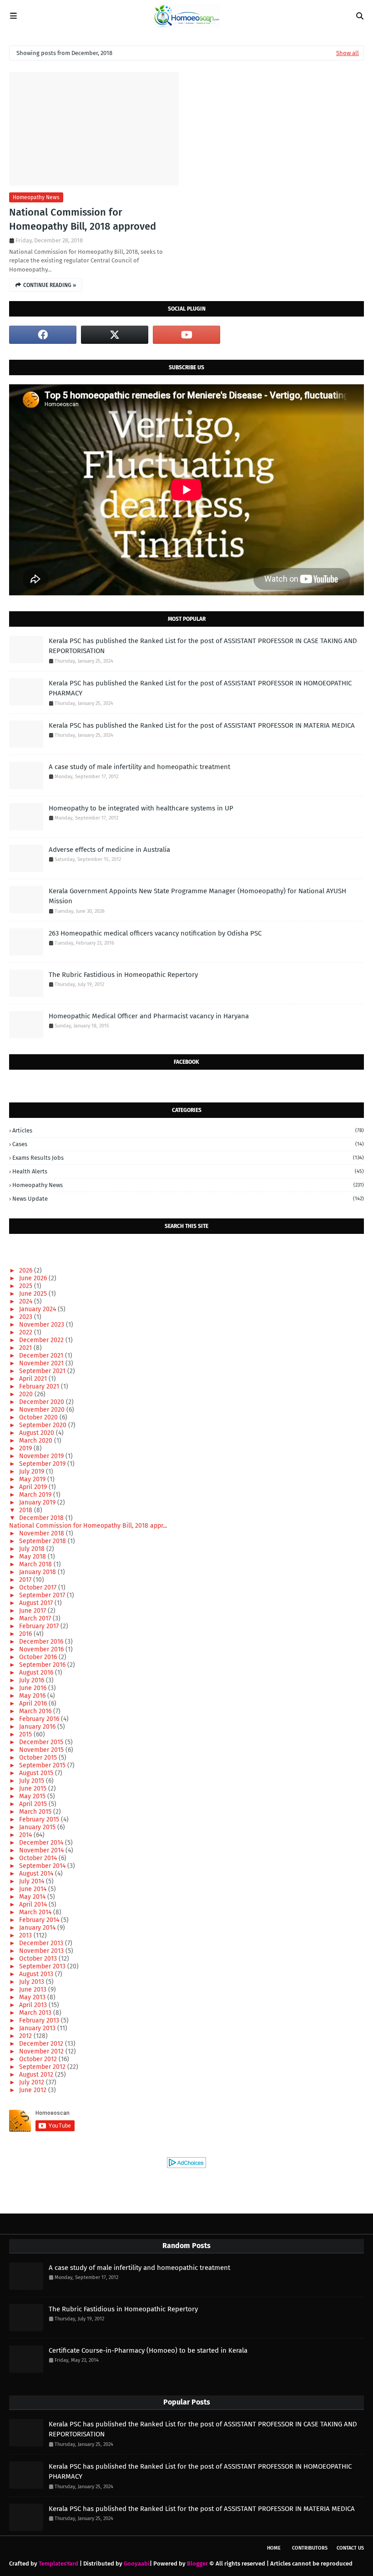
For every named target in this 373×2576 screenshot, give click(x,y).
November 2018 (43, 1533)
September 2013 (43, 1966)
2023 (27, 1317)
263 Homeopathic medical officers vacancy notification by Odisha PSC (155, 933)
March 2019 (36, 1495)
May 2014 (33, 1897)
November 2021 (42, 1363)
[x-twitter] (115, 335)
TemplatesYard (58, 2563)
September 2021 (43, 1371)
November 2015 (42, 1750)
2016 (26, 1634)
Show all (348, 53)
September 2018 (43, 1541)
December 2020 (43, 1402)
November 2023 (43, 1325)
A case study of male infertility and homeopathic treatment (139, 767)
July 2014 (33, 1881)
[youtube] (186, 335)
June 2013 (34, 1990)
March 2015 (36, 1812)
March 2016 (36, 1711)
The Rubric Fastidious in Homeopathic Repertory (123, 975)
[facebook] (43, 335)
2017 (26, 1580)
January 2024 (38, 1309)
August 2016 (37, 1673)
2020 (27, 1394)
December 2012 (42, 2044)
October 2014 (39, 1858)
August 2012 (37, 2075)
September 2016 (43, 1665)
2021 (26, 1348)
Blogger (197, 2563)
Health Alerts (188, 1171)
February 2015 (40, 1819)
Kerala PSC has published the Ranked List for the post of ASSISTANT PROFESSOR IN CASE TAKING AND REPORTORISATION (203, 646)
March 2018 (36, 1564)
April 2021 (34, 1379)
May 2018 (33, 1557)
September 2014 (43, 1866)
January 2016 (38, 1727)
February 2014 (40, 1920)
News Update (188, 1199)
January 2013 (38, 2028)
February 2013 (40, 2020)
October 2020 (39, 1417)
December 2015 (42, 1742)
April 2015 (34, 1804)
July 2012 (33, 2082)
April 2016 (34, 1703)
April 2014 (34, 1904)
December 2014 (42, 1843)
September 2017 (43, 1595)
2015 (26, 1734)
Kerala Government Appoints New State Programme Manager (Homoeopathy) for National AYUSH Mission (197, 896)
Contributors (310, 2548)
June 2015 (34, 1789)
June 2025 (34, 1294)
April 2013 (34, 2005)
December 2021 (42, 1356)
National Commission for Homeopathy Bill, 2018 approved (83, 219)
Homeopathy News (36, 197)
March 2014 (36, 1912)
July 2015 (33, 1781)
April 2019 (34, 1487)
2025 (27, 1286)
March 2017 (36, 1618)
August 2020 (38, 1433)
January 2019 (38, 1502)
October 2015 (39, 1758)
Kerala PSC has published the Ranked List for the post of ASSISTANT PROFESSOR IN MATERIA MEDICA (202, 725)
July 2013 (33, 1982)
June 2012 (34, 2090)
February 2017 (40, 1626)
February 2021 (40, 1386)
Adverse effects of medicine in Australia (109, 850)
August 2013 (37, 1974)
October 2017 (39, 1587)
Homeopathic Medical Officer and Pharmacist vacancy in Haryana (149, 1016)
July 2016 (33, 1680)
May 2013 (33, 1997)
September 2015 (43, 1765)
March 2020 (37, 1441)
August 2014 (37, 1874)
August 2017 (37, 1603)
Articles (188, 1130)
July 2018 (33, 1549)
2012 (26, 2036)
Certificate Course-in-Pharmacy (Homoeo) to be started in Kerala (148, 2350)
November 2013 (42, 1951)
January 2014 (38, 1928)
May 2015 (33, 1796)
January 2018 (38, 1572)
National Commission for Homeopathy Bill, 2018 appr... (88, 1526)
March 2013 (36, 2013)
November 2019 (42, 1456)
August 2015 (37, 1773)
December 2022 (42, 1340)
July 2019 (33, 1472)
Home (274, 2548)
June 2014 (34, 1889)
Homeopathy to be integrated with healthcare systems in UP (141, 808)
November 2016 (42, 1649)
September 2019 (43, 1464)
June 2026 (34, 1278)
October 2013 (39, 1959)
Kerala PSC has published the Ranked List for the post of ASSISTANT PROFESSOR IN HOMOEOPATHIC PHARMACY (200, 688)
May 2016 (33, 1696)
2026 (27, 1270)
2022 (27, 1332)
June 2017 (33, 1611)
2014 (26, 1835)
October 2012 (39, 2059)
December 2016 (42, 1642)
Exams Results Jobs (188, 1158)
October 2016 (39, 1657)
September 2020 (44, 1425)
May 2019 (33, 1479)
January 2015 (38, 1827)
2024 (27, 1301)
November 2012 (42, 2051)
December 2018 (42, 1518)
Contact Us (350, 2548)
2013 (26, 1935)
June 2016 (34, 1688)
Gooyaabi (137, 2563)
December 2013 (42, 1943)
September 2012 (43, 2067)
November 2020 (43, 1410)
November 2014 (42, 1850)
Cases (188, 1144)
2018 (27, 1510)
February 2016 (40, 1719)
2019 (26, 1448)
